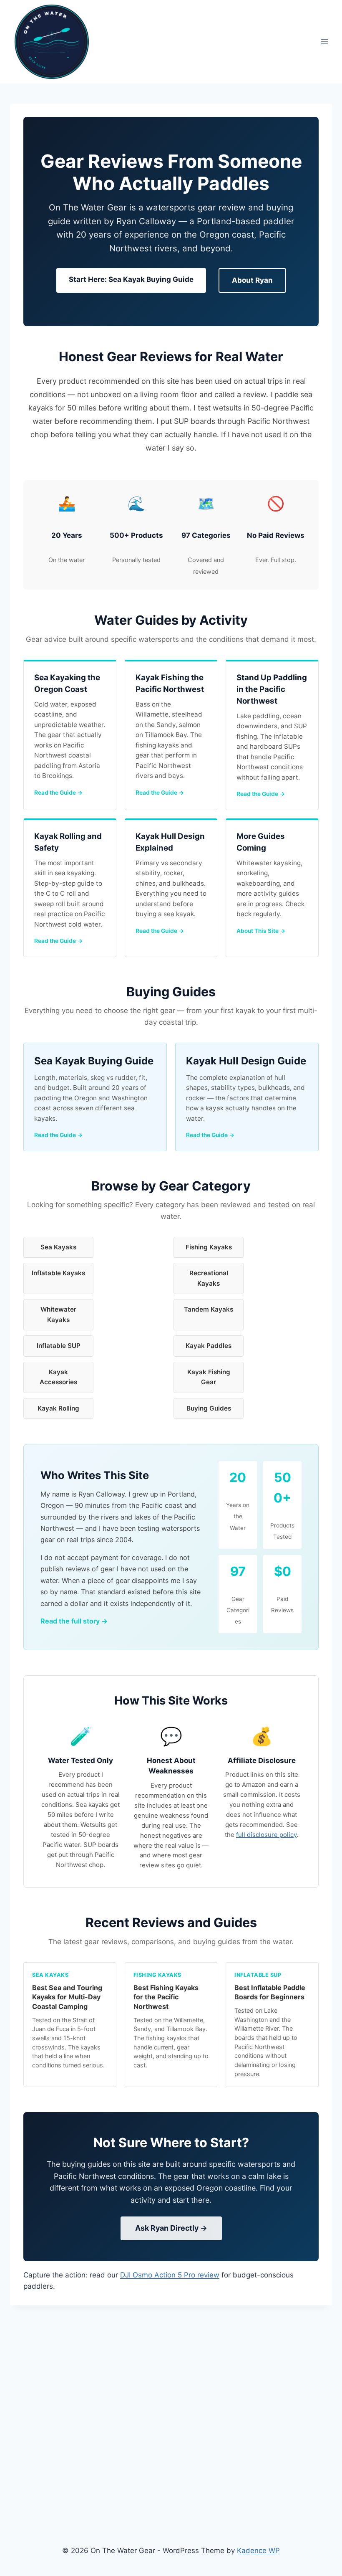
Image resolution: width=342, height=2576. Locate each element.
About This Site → (261, 931)
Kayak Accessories (58, 1377)
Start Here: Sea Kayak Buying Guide (131, 279)
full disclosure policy (266, 1835)
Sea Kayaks (58, 1247)
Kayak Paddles (209, 1346)
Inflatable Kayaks (58, 1273)
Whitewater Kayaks (58, 1314)
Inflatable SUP (59, 1346)
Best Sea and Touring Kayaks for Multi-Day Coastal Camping (67, 1997)
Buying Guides (209, 1408)
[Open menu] (324, 42)
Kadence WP (258, 2551)
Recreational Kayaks (209, 1278)
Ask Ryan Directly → (171, 2228)
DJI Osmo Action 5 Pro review (170, 2275)
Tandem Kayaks (209, 1309)
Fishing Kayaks (209, 1247)
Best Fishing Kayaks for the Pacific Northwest (166, 1997)
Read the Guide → (58, 793)
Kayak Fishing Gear (209, 1377)
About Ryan (252, 280)
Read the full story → (74, 1621)
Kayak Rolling (58, 1408)
